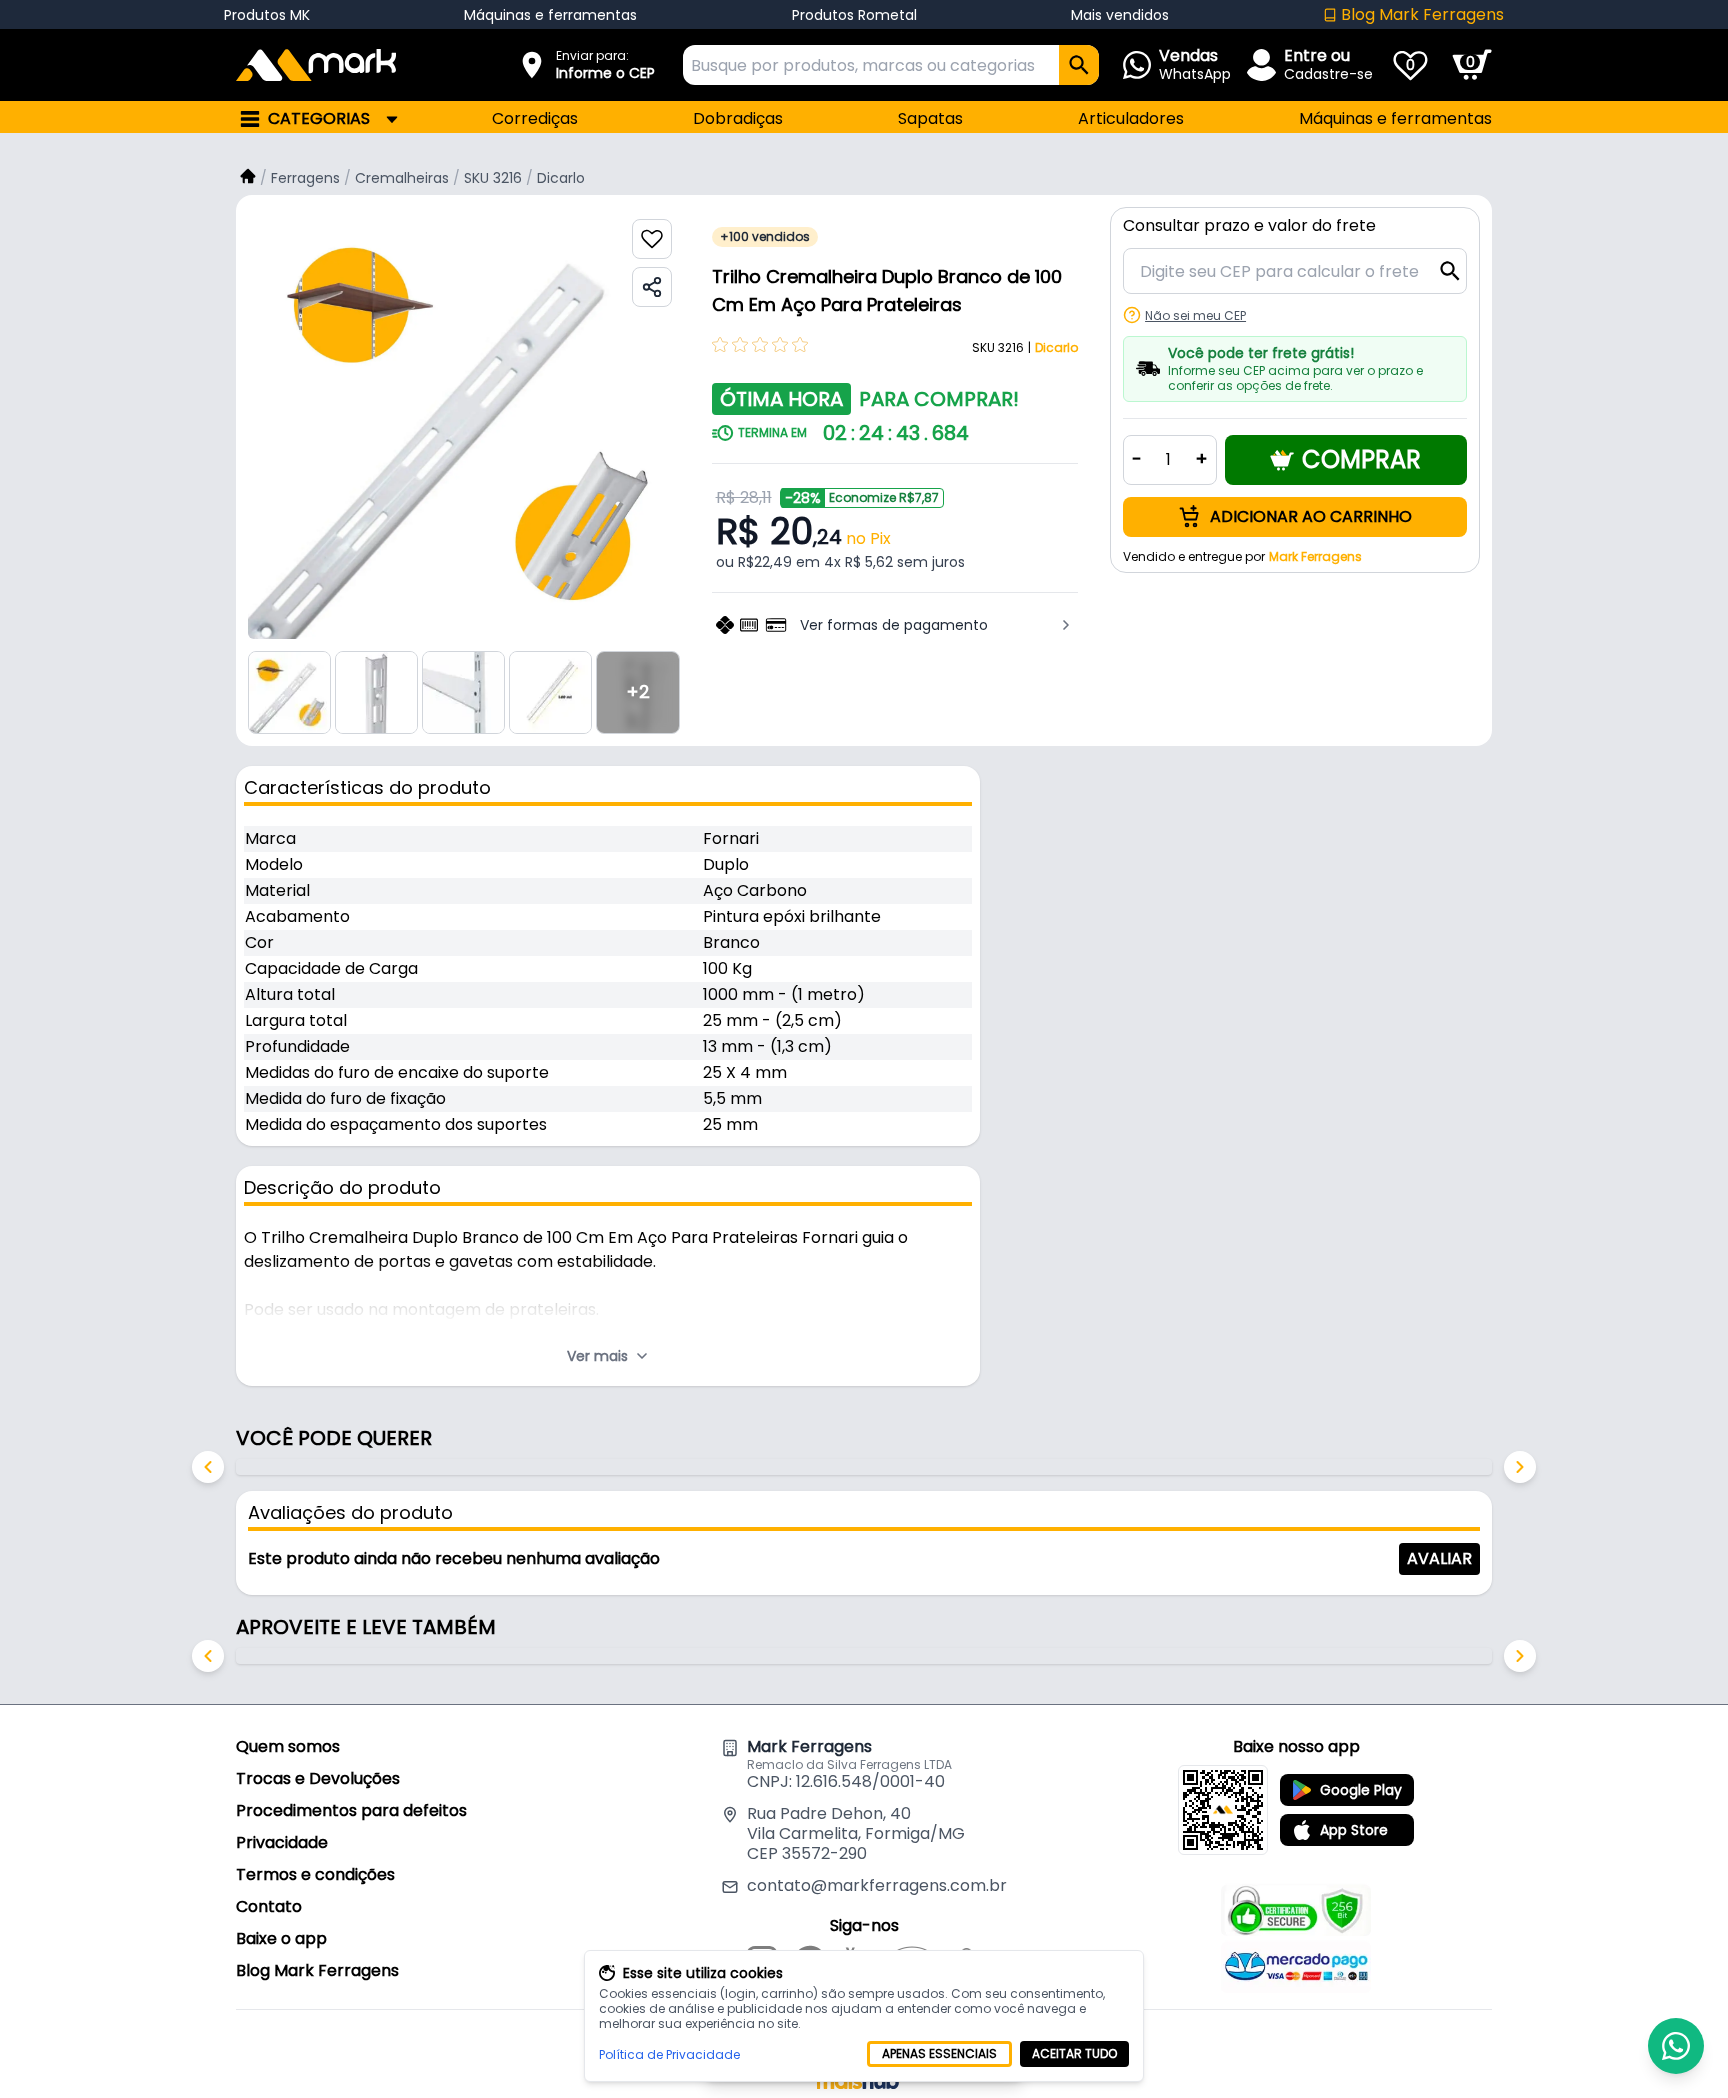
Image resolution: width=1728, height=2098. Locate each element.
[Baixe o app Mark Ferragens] (1223, 1810)
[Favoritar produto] (652, 239)
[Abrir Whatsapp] (1676, 2046)
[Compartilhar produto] (652, 287)
